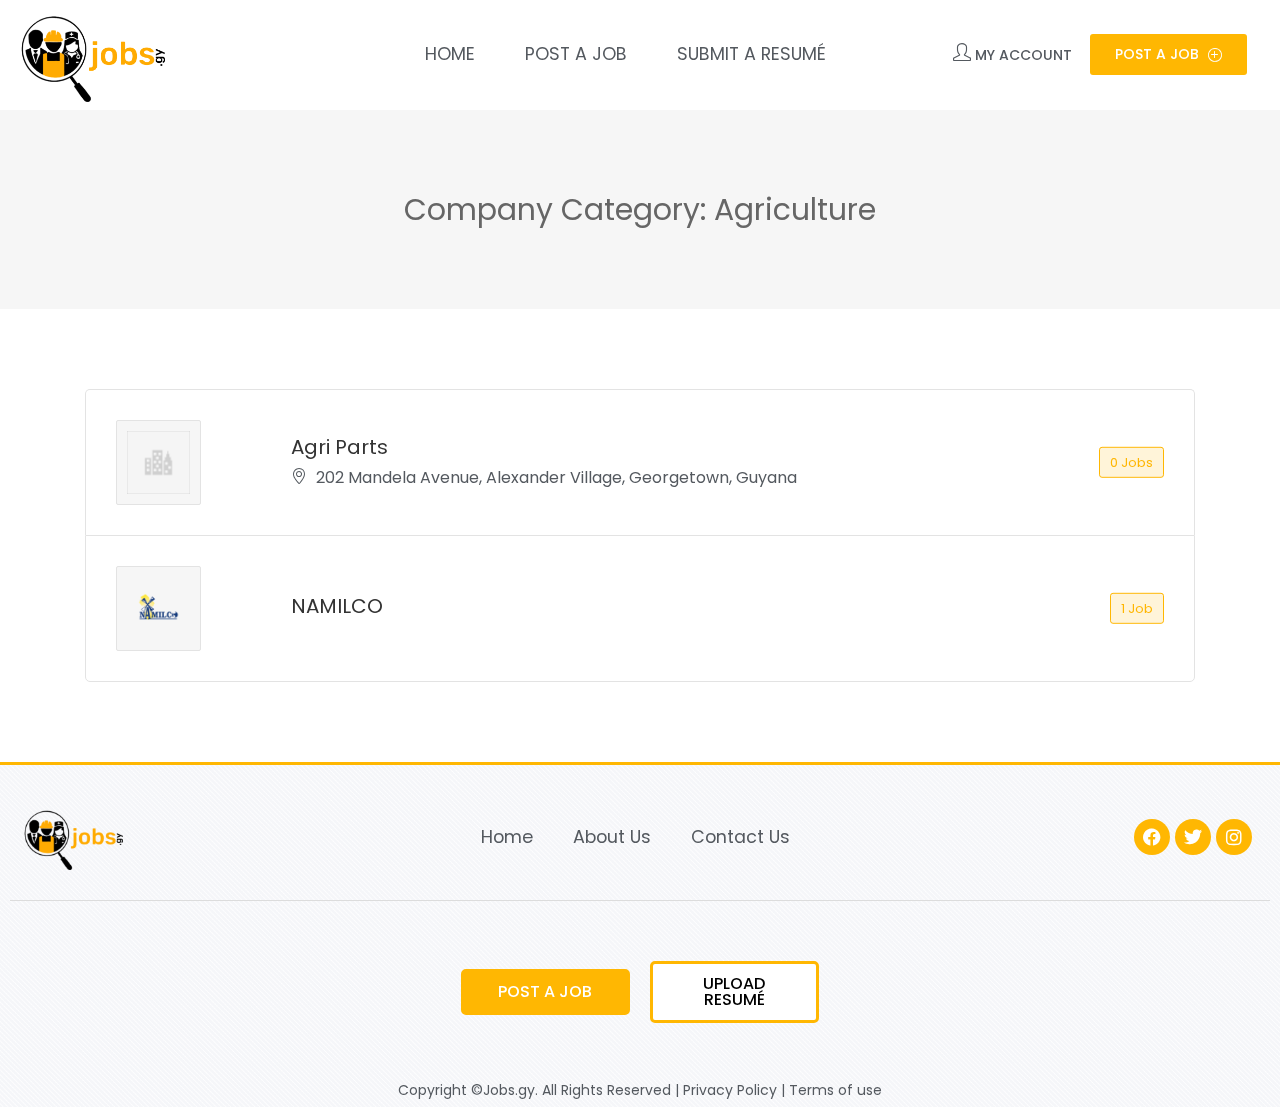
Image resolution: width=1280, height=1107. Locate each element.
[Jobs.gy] (90, 55)
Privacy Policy (730, 1090)
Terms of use (835, 1090)
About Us (612, 837)
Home (450, 54)
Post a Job (576, 54)
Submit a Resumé (751, 54)
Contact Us (740, 837)
